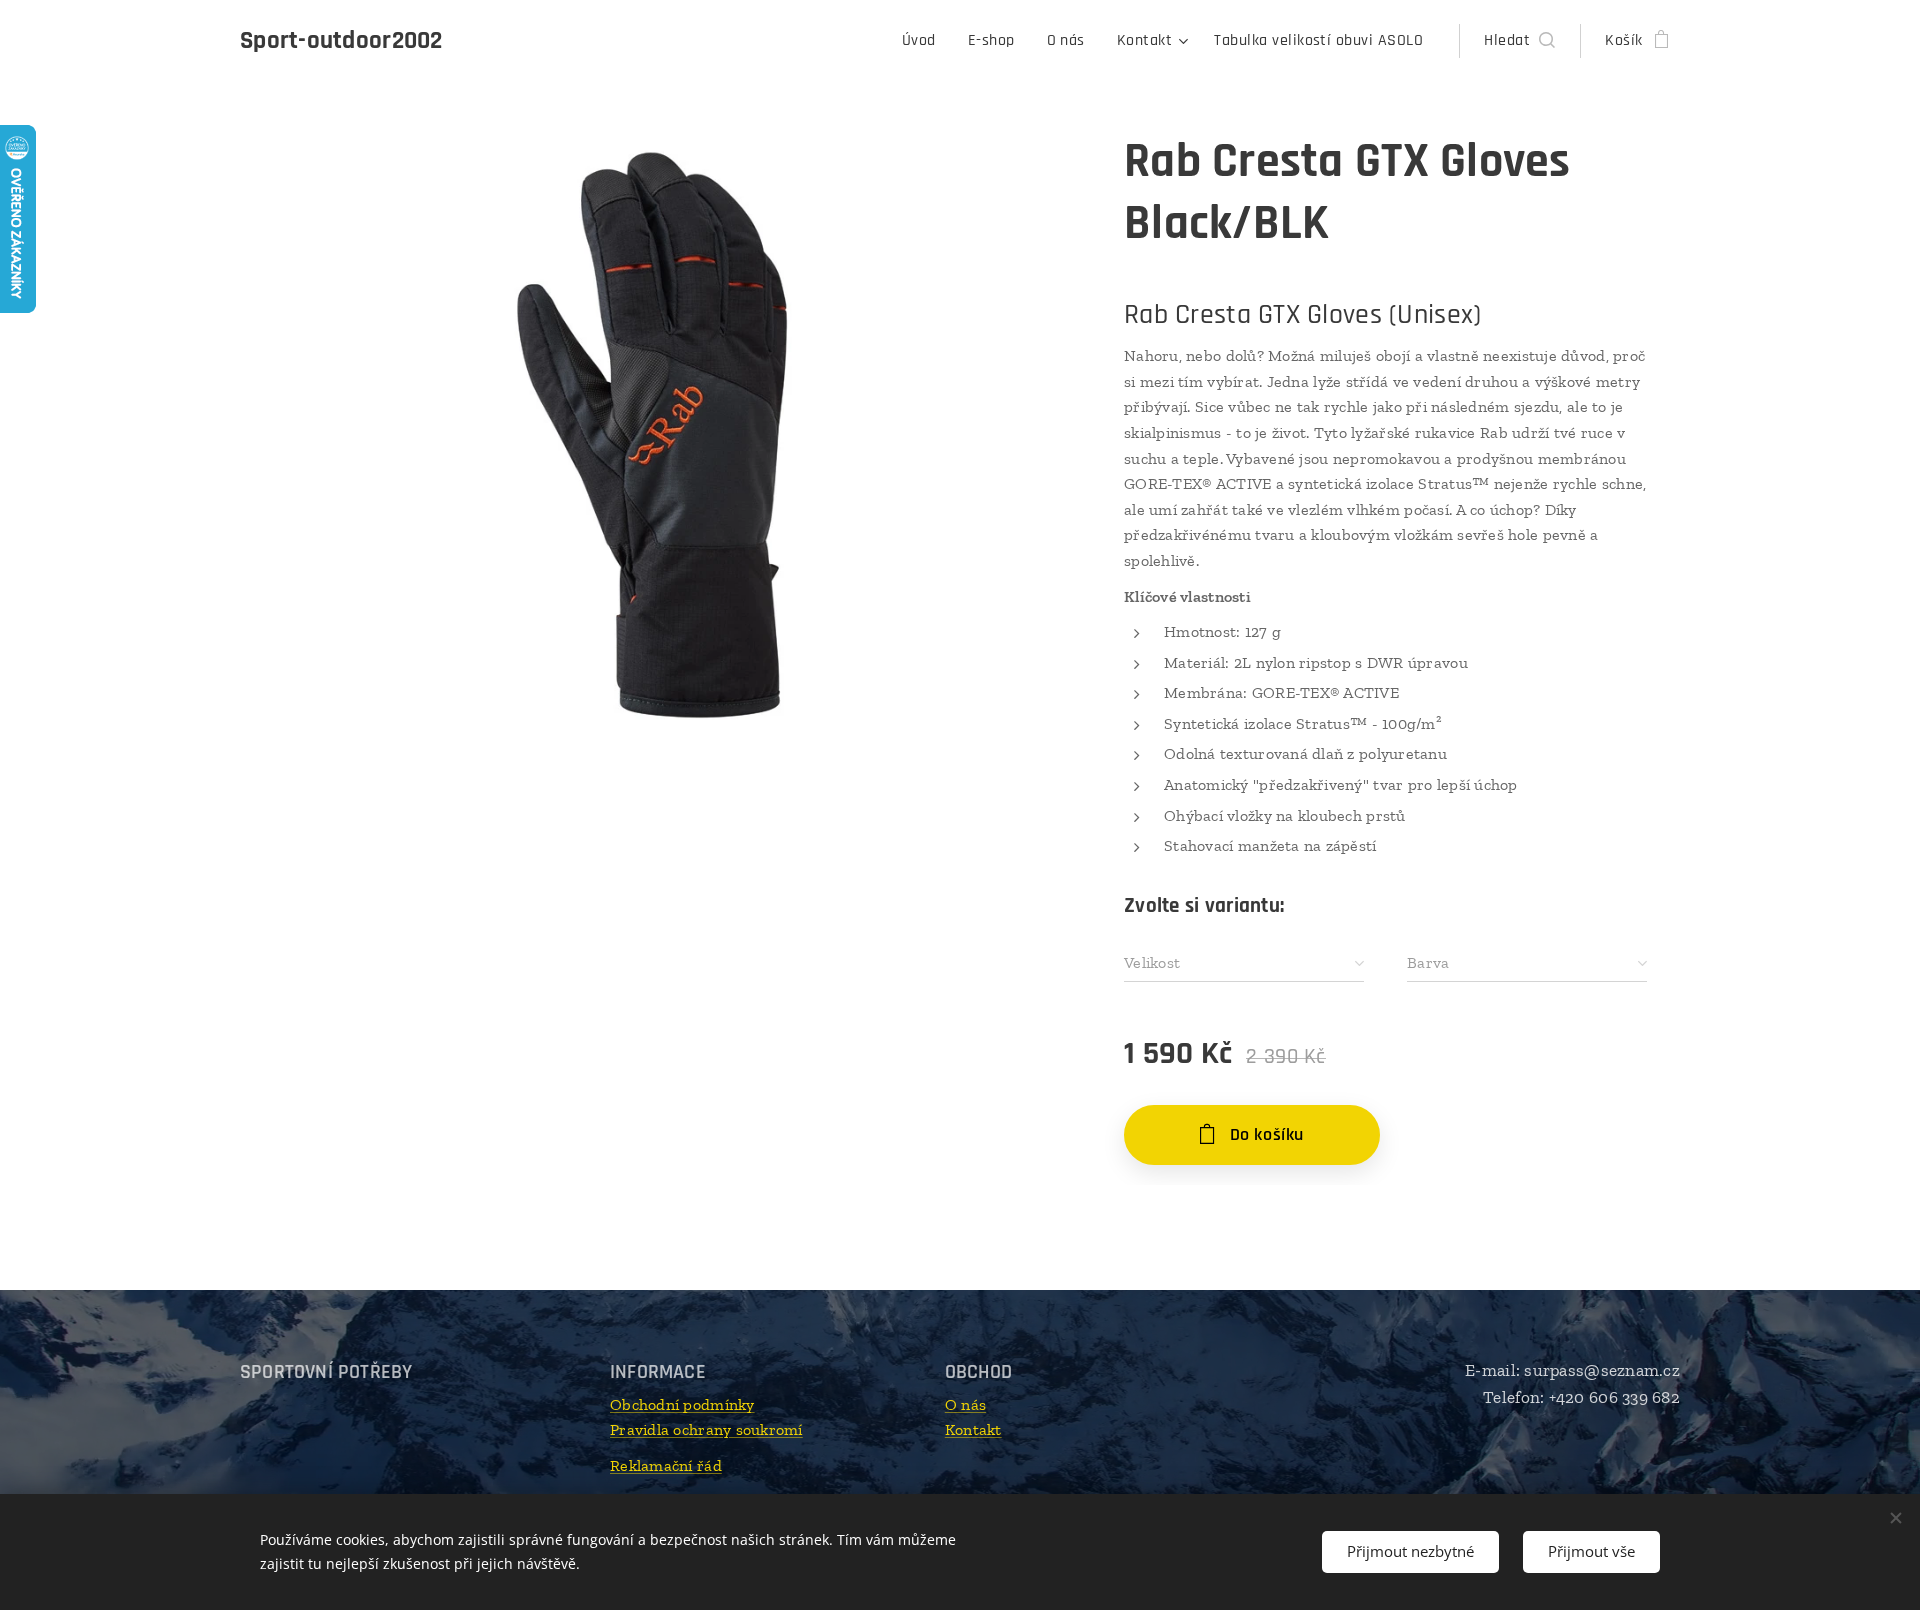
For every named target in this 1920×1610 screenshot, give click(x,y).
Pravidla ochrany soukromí (706, 1429)
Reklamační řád (666, 1465)
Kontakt (973, 1429)
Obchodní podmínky (682, 1404)
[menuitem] (924, 41)
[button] (1519, 41)
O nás (965, 1404)
